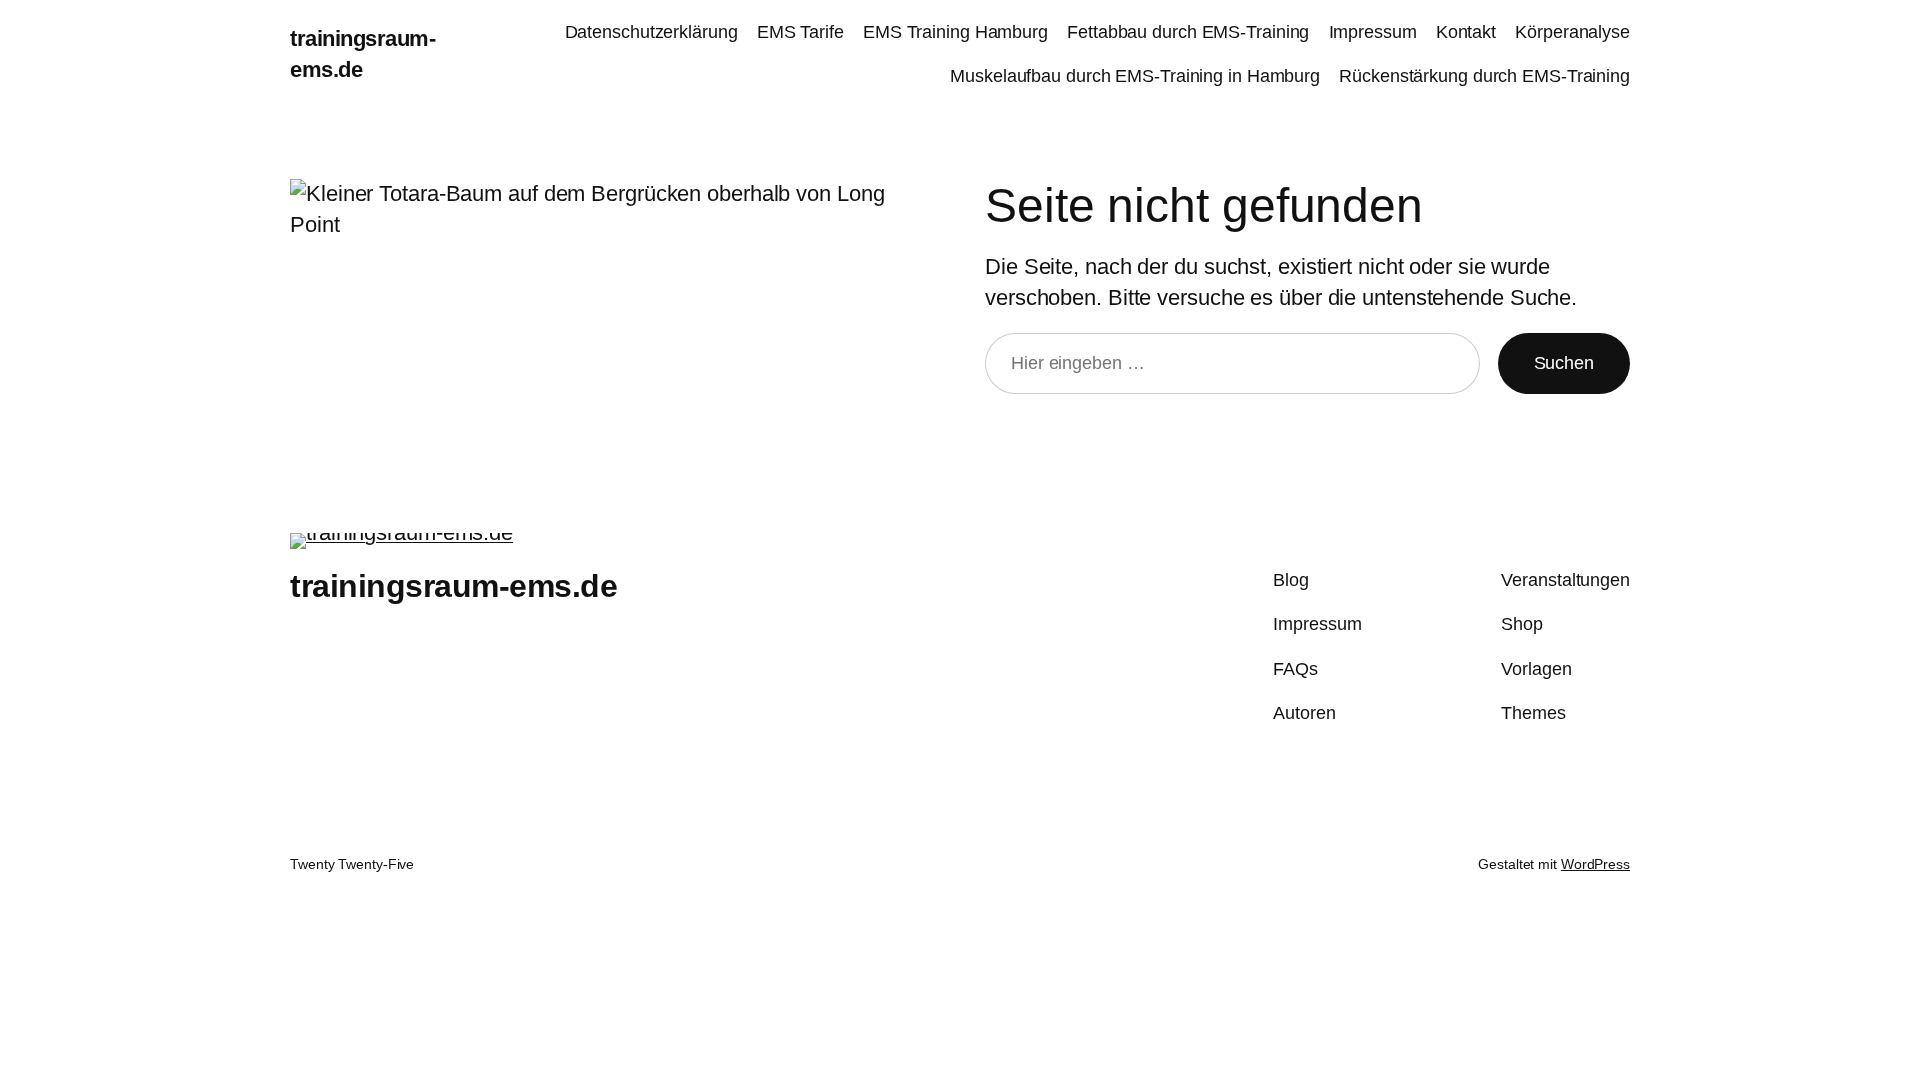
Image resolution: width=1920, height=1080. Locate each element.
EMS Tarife (800, 32)
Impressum (1373, 32)
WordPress (1595, 864)
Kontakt (1466, 32)
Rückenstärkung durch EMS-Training (1484, 76)
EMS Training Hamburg (955, 32)
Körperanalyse (1572, 32)
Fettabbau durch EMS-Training (1188, 32)
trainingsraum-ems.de (453, 586)
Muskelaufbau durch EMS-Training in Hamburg (1135, 76)
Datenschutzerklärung (651, 32)
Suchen (1564, 363)
